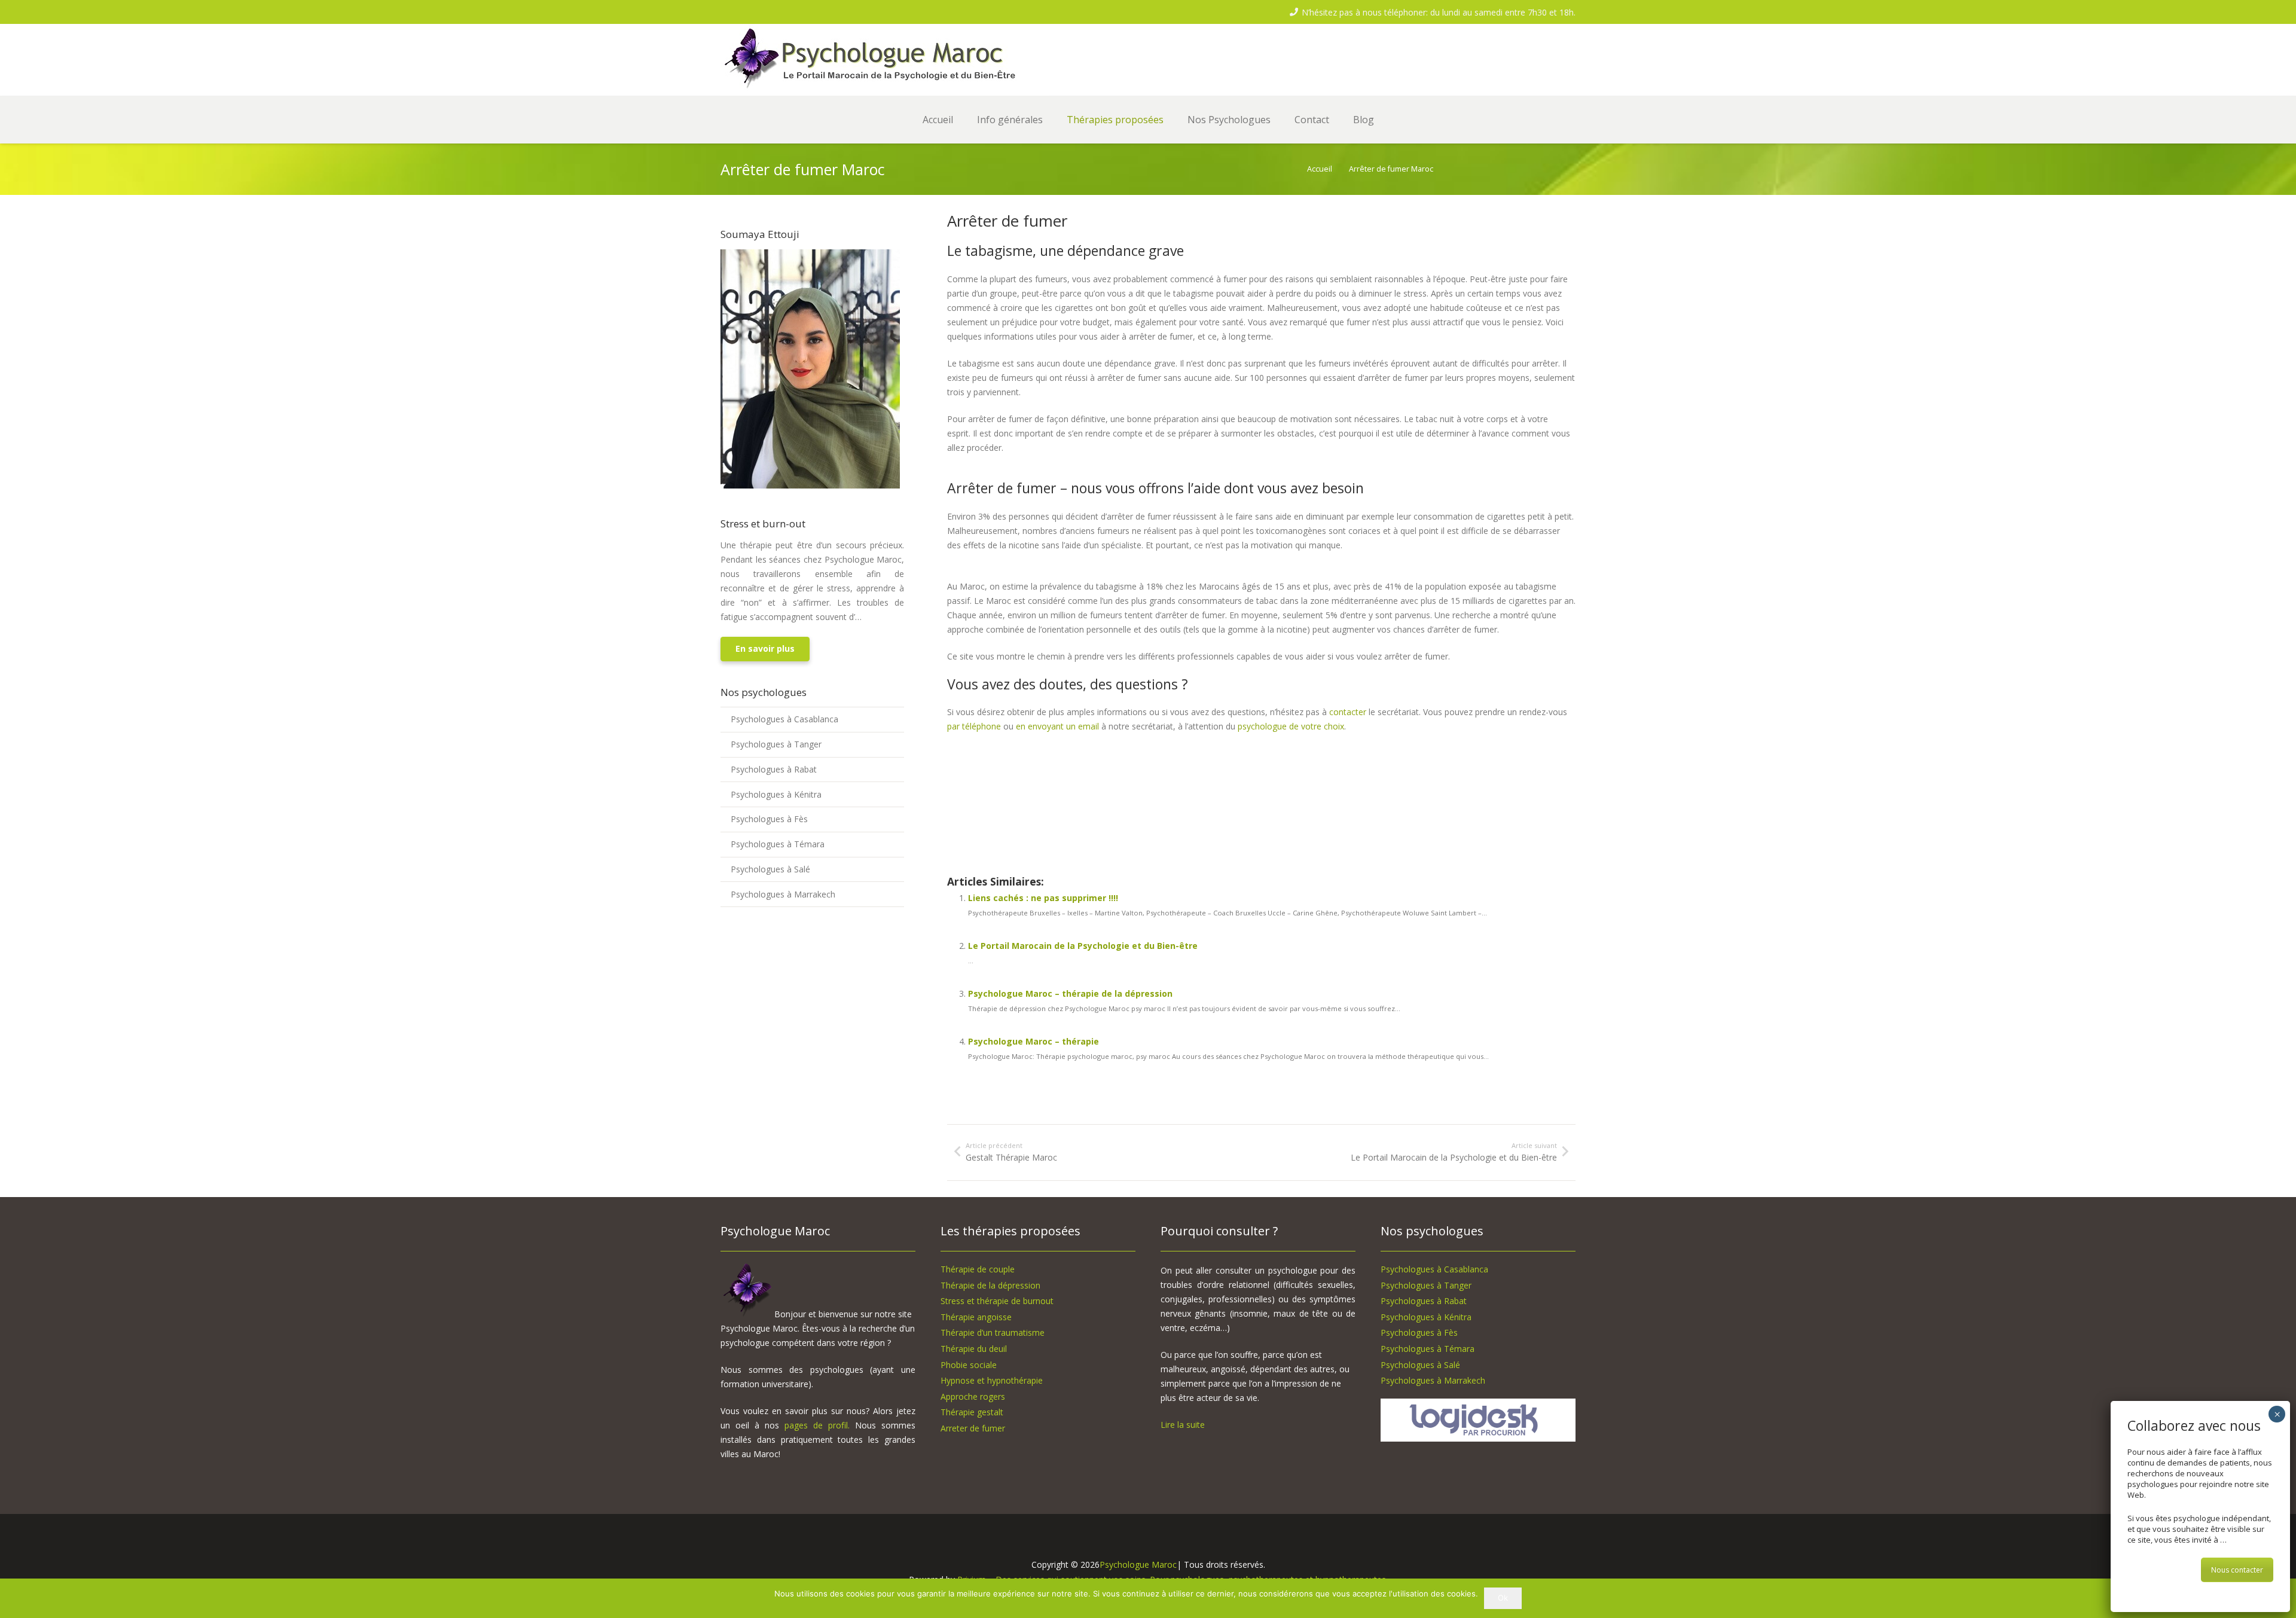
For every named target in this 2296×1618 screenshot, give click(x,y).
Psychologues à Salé (770, 869)
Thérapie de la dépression (990, 1285)
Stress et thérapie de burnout (997, 1301)
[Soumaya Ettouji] (810, 485)
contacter (1348, 712)
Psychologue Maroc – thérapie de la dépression (1070, 993)
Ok (1503, 1598)
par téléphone (974, 726)
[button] (1051, 120)
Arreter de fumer (973, 1428)
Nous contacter (2237, 1570)
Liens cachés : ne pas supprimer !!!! (1043, 898)
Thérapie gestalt (972, 1412)
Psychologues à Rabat (774, 769)
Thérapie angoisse (976, 1317)
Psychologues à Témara (778, 844)
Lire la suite (1183, 1425)
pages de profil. (817, 1425)
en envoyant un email (1057, 726)
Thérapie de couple (978, 1269)
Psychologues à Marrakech (783, 894)
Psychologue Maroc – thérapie (1033, 1041)
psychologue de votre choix (1291, 726)
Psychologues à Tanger (776, 744)
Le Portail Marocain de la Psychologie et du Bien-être (1083, 946)
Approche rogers (973, 1396)
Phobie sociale (969, 1365)
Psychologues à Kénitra (776, 794)
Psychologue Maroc (1138, 1564)
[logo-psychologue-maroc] (885, 60)
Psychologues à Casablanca (784, 719)
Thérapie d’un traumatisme (993, 1332)
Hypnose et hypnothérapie (992, 1380)
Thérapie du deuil (974, 1349)
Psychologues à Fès (769, 819)
